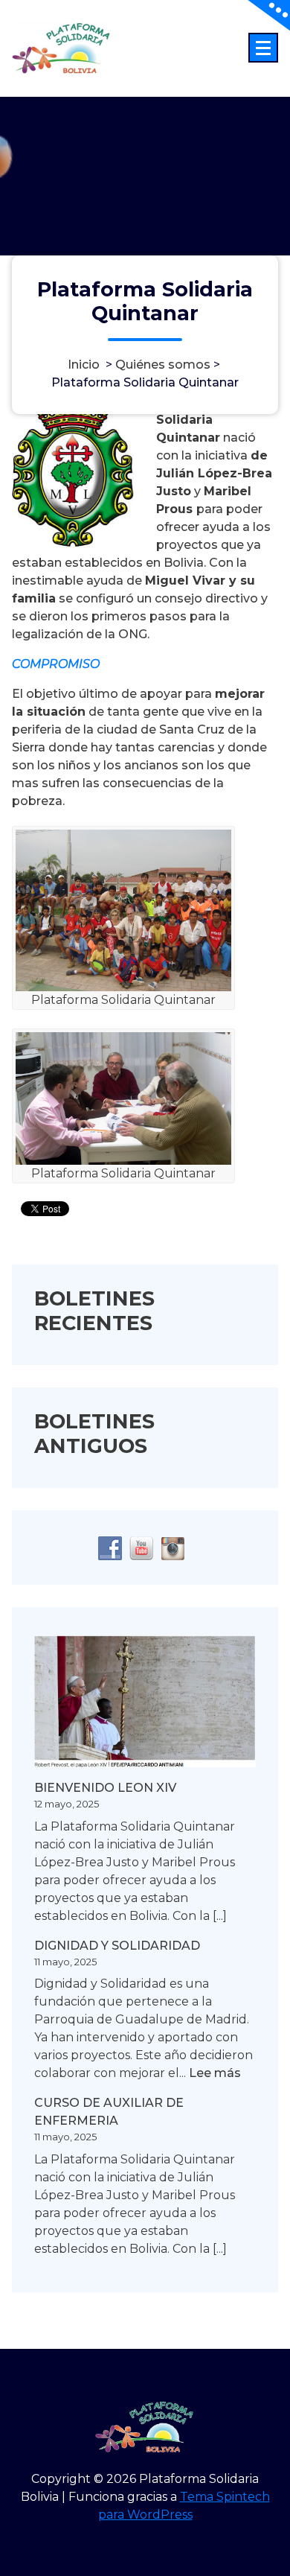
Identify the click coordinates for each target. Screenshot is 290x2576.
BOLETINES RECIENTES (94, 1310)
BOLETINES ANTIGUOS (94, 1433)
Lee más (215, 2074)
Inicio (84, 364)
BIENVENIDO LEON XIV (105, 1788)
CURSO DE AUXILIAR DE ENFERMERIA (109, 2112)
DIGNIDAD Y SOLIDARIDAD (117, 1946)
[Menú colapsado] (263, 48)
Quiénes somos (163, 364)
